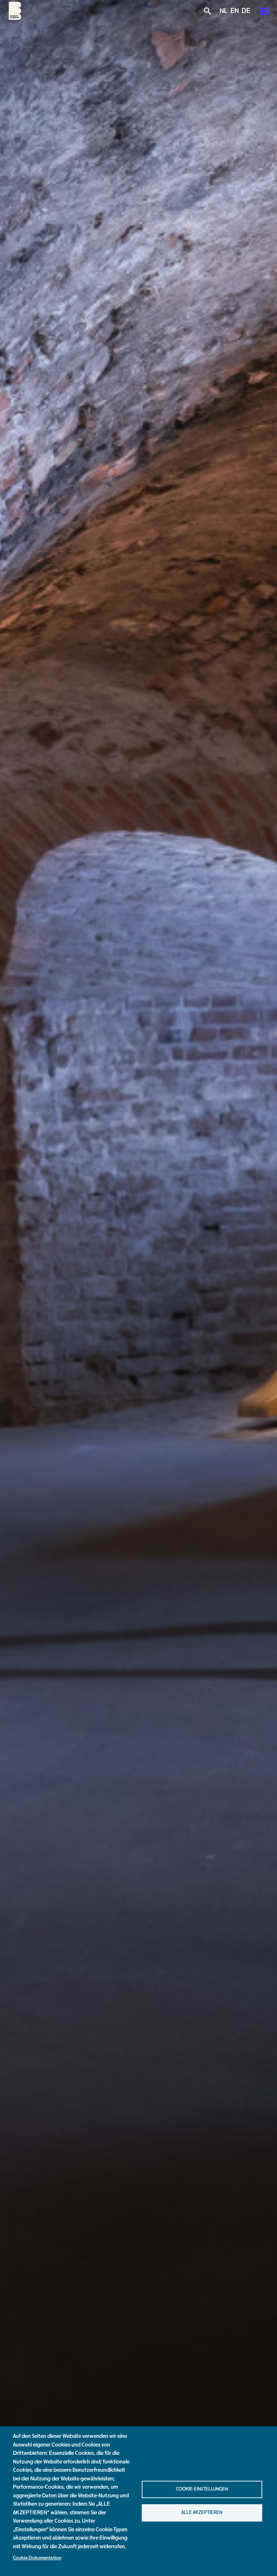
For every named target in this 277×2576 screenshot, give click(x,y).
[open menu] (264, 11)
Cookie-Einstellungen (202, 2489)
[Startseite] (15, 18)
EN (235, 11)
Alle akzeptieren (202, 2513)
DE (246, 11)
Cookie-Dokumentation (37, 2558)
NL (224, 11)
